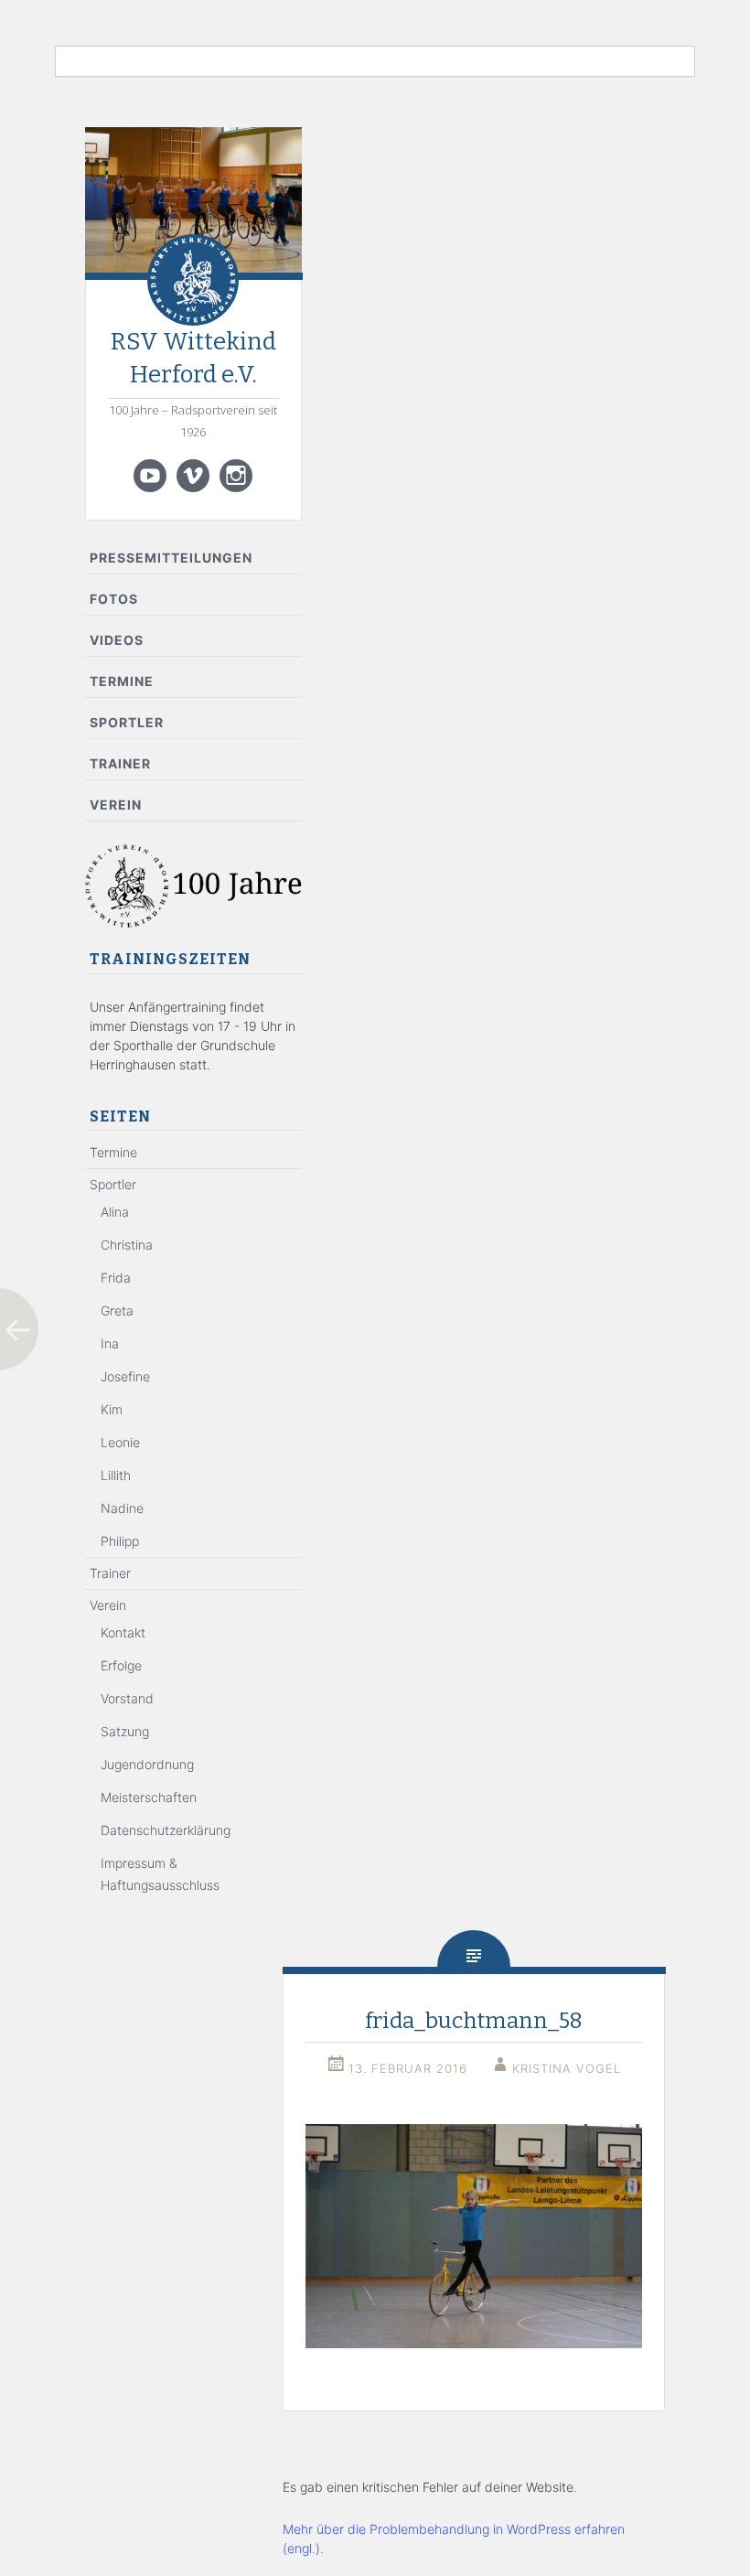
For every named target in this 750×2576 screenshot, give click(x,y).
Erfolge (121, 1665)
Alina (115, 1212)
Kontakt (123, 1632)
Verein (116, 805)
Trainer (120, 763)
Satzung (125, 1731)
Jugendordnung (147, 1764)
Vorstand (127, 1698)
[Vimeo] (193, 476)
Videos (117, 640)
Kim (112, 1409)
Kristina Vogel (567, 2068)
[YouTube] (150, 476)
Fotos (114, 599)
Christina (127, 1245)
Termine (122, 681)
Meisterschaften (149, 1797)
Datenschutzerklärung (166, 1830)
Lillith (116, 1475)
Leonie (120, 1442)
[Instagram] (236, 476)
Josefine (125, 1376)
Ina (110, 1343)
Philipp (120, 1541)
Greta (117, 1310)
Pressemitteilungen (171, 558)
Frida (116, 1277)
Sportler (127, 722)
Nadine (122, 1508)
